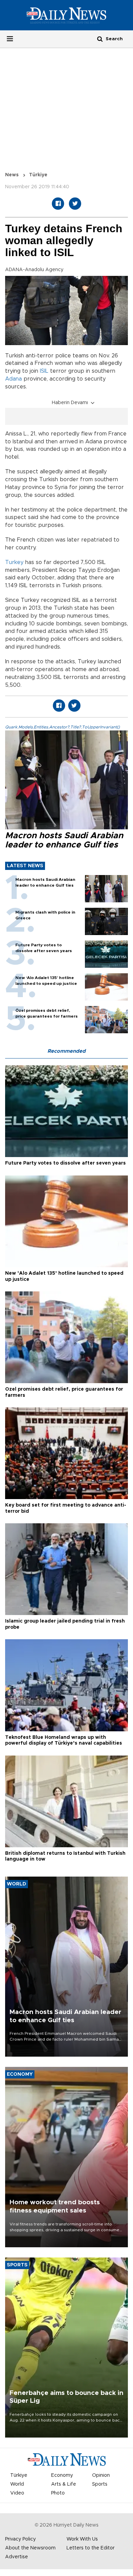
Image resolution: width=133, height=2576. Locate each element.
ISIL (44, 371)
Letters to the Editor (91, 2548)
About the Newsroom (30, 2548)
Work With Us (82, 2539)
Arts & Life (64, 2484)
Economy (62, 2475)
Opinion (101, 2475)
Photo (58, 2493)
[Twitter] (75, 204)
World (17, 2484)
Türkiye (38, 175)
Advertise (17, 2557)
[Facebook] (58, 204)
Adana (13, 379)
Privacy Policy (20, 2539)
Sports (100, 2484)
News (12, 175)
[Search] (100, 39)
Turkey (14, 562)
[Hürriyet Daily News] (66, 15)
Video (17, 2493)
